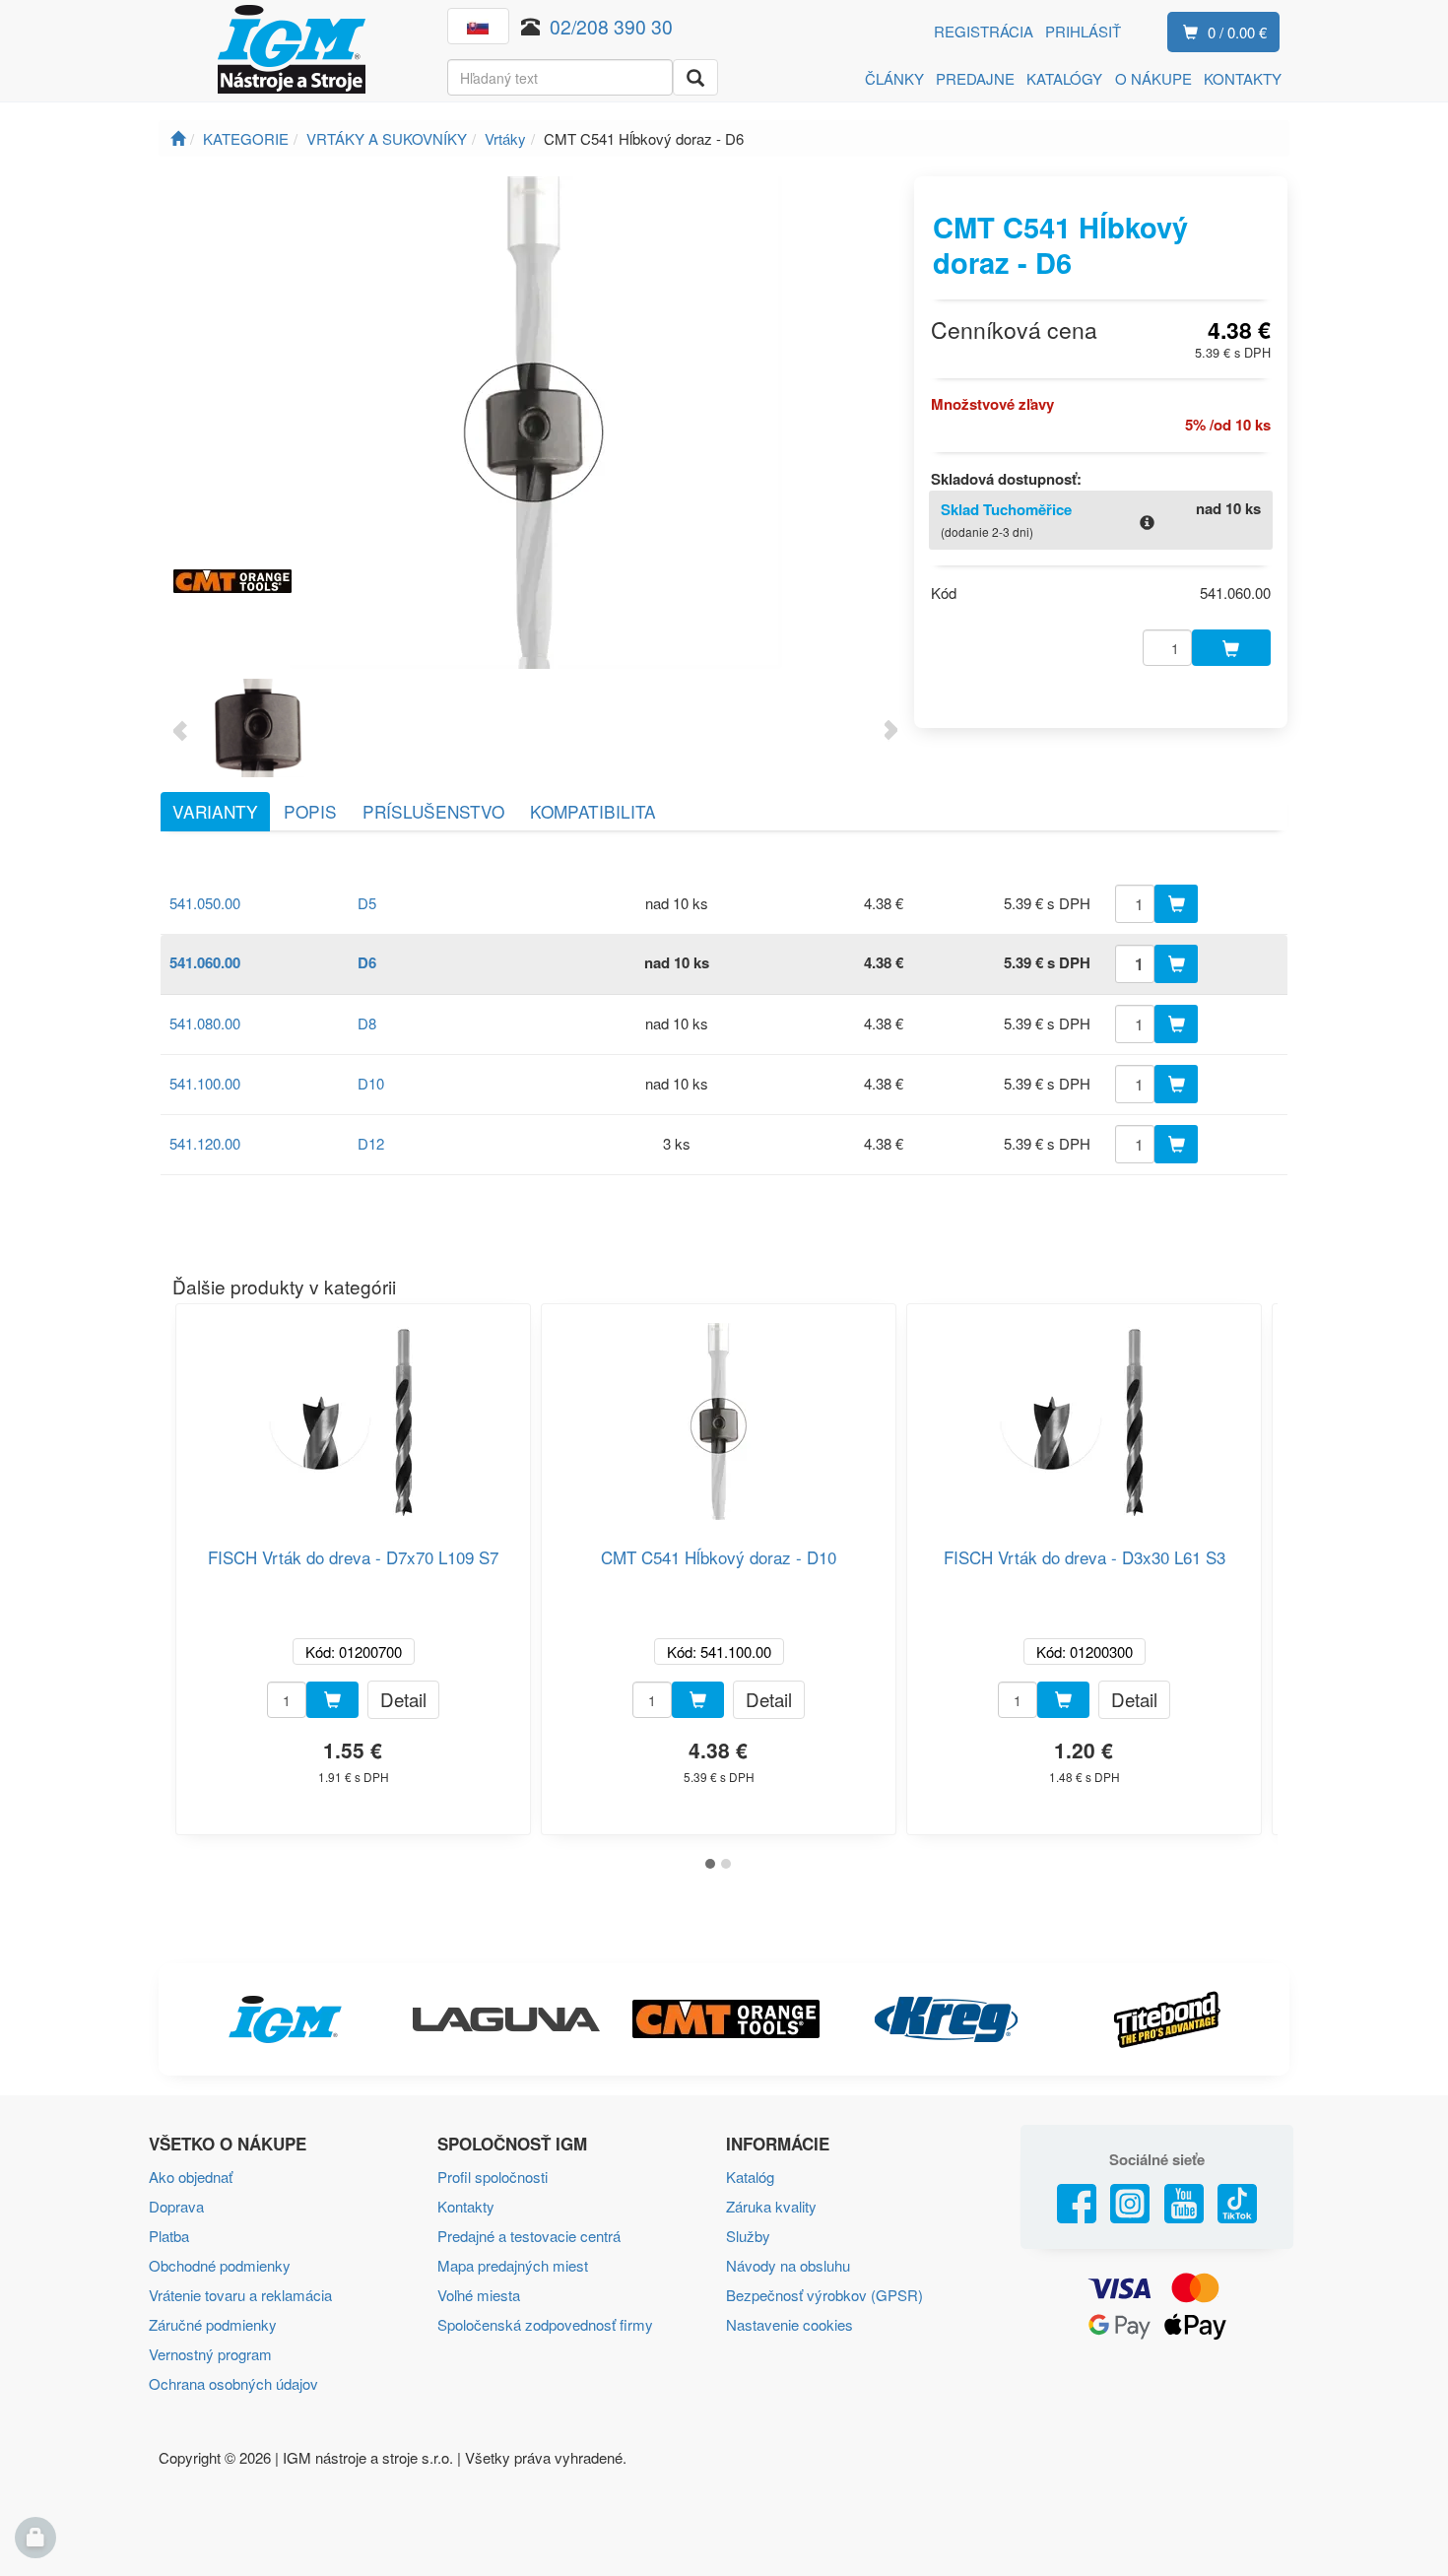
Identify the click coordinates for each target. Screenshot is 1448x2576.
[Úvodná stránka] (178, 138)
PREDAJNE (975, 78)
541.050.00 (205, 903)
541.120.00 (205, 1143)
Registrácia (984, 31)
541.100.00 (205, 1083)
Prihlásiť (1083, 31)
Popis (310, 811)
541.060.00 (205, 962)
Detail (403, 1699)
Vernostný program (210, 2354)
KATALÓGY (1064, 78)
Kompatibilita (593, 811)
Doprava (176, 2206)
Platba (169, 2236)
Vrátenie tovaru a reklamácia (240, 2295)
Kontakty (466, 2206)
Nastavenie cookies (790, 2324)
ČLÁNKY (894, 78)
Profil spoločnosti (493, 2177)
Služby (748, 2236)
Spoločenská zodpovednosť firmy (545, 2324)
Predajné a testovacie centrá (529, 2236)
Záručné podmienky (213, 2324)
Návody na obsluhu (788, 2265)
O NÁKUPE (1153, 78)
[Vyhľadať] (695, 77)
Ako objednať (191, 2177)
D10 (371, 1083)
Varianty (215, 811)
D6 (367, 962)
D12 (371, 1143)
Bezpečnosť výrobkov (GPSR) (824, 2295)
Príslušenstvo (433, 811)
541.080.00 (205, 1023)
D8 (367, 1023)
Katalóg (750, 2177)
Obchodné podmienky (220, 2265)
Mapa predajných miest (513, 2265)
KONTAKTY (1243, 78)
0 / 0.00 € (1237, 32)
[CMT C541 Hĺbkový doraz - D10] (719, 1414)
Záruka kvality (771, 2206)
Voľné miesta (479, 2295)
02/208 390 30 (611, 26)
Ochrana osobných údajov (233, 2383)
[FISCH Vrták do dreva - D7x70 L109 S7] (354, 1414)
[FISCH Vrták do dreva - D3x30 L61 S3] (1085, 1414)
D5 (367, 903)
